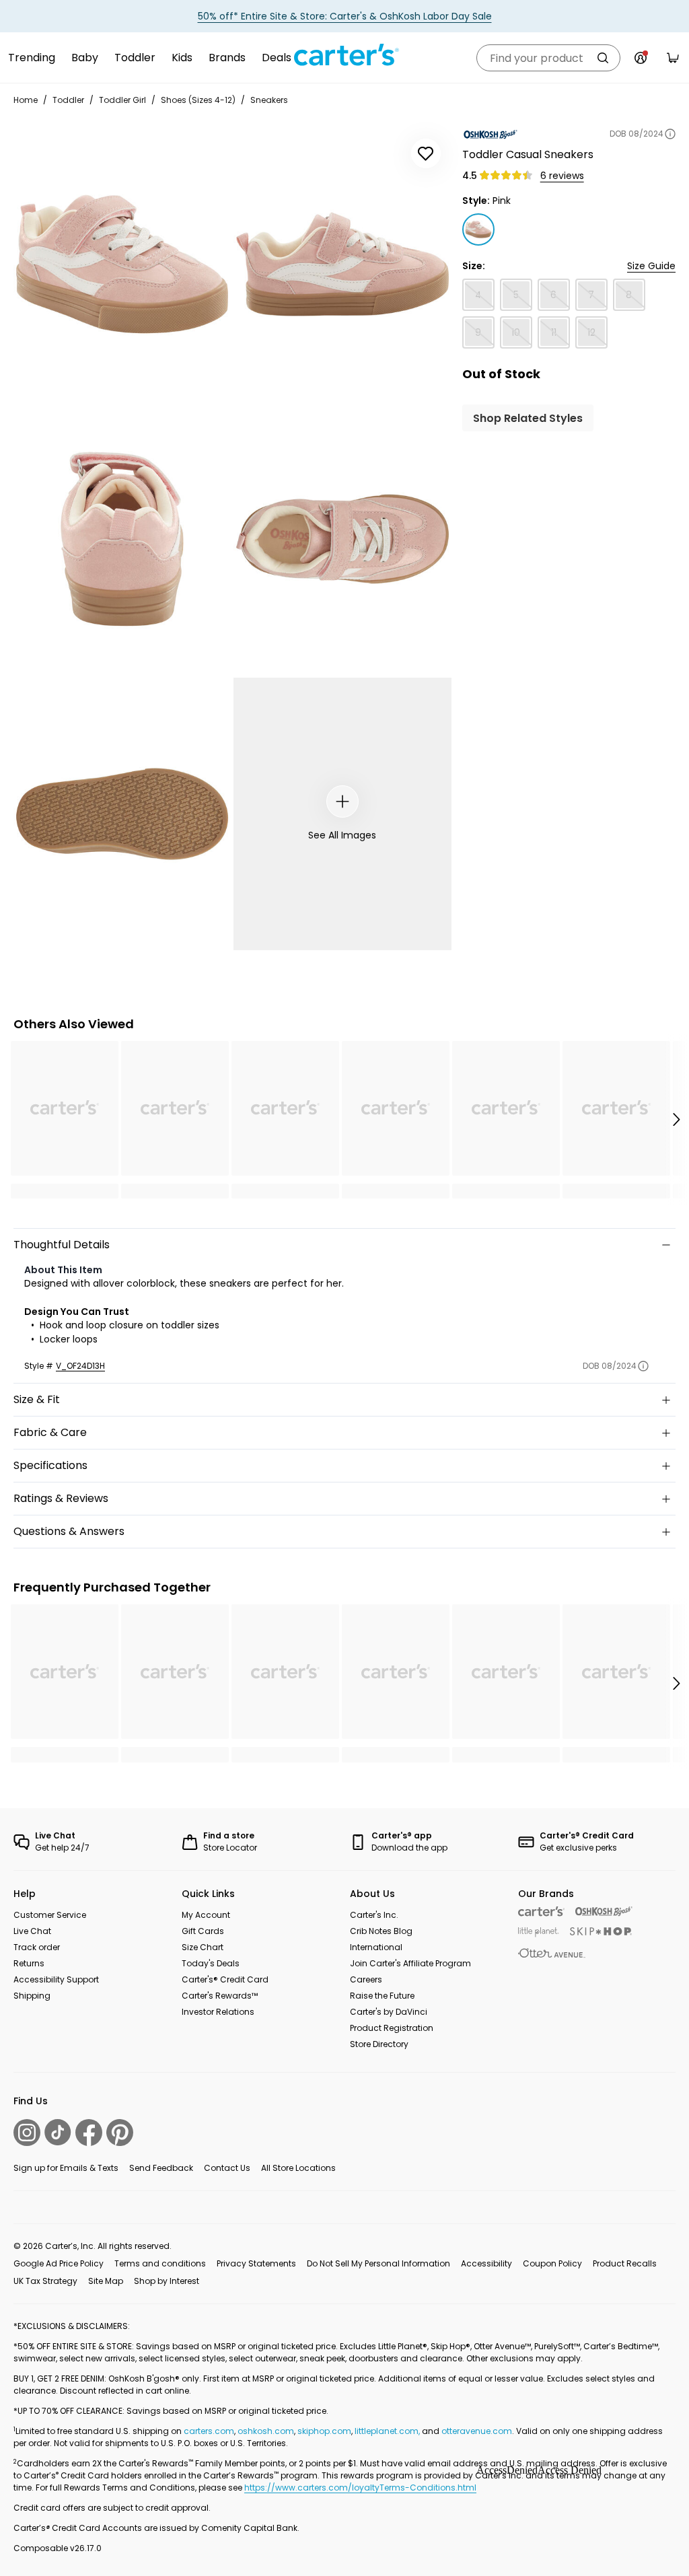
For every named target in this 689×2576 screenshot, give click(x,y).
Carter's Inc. (374, 1915)
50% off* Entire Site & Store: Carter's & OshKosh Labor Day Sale (345, 16)
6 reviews (562, 176)
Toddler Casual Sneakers (528, 154)
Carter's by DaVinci (389, 2012)
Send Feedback (161, 2168)
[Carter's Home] (344, 55)
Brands (227, 58)
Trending (32, 58)
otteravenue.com (477, 2431)
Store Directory (379, 2044)
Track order (37, 1947)
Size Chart (203, 1947)
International (376, 1947)
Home (26, 100)
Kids (182, 58)
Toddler (135, 58)
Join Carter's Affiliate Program (410, 1963)
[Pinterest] (120, 2133)
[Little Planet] (539, 1932)
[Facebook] (89, 2133)
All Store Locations (298, 2168)
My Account (206, 1915)
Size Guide (651, 266)
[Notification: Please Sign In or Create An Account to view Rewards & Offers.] (641, 58)
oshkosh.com (266, 2431)
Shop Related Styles (528, 418)
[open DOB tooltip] (670, 134)
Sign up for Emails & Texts (66, 2168)
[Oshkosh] (604, 1911)
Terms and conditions (160, 2263)
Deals (277, 58)
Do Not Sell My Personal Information (378, 2263)
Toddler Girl (122, 100)
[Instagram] (27, 2133)
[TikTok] (58, 2132)
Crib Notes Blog (381, 1931)
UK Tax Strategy (45, 2281)
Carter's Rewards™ (220, 1996)
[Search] (603, 58)
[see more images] (342, 801)
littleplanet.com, (388, 2431)
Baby (85, 58)
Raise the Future (382, 1996)
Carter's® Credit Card (225, 1979)
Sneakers (269, 100)
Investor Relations (218, 2012)
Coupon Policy (552, 2263)
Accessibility (486, 2263)
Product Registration (392, 2028)
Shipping (32, 1996)
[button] (676, 1120)
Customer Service (50, 1915)
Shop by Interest (167, 2281)
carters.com (209, 2431)
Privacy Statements (256, 2263)
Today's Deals (211, 1963)
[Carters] (541, 1911)
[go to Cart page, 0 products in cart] (673, 58)
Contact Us (227, 2168)
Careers (366, 1979)
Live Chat (32, 1931)
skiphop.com (324, 2431)
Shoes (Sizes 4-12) (198, 100)
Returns (29, 1963)
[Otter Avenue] (552, 1953)
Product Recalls (625, 2263)
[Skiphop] (601, 1931)
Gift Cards (203, 1931)
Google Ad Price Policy (59, 2263)
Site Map (106, 2281)
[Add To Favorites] (426, 153)
